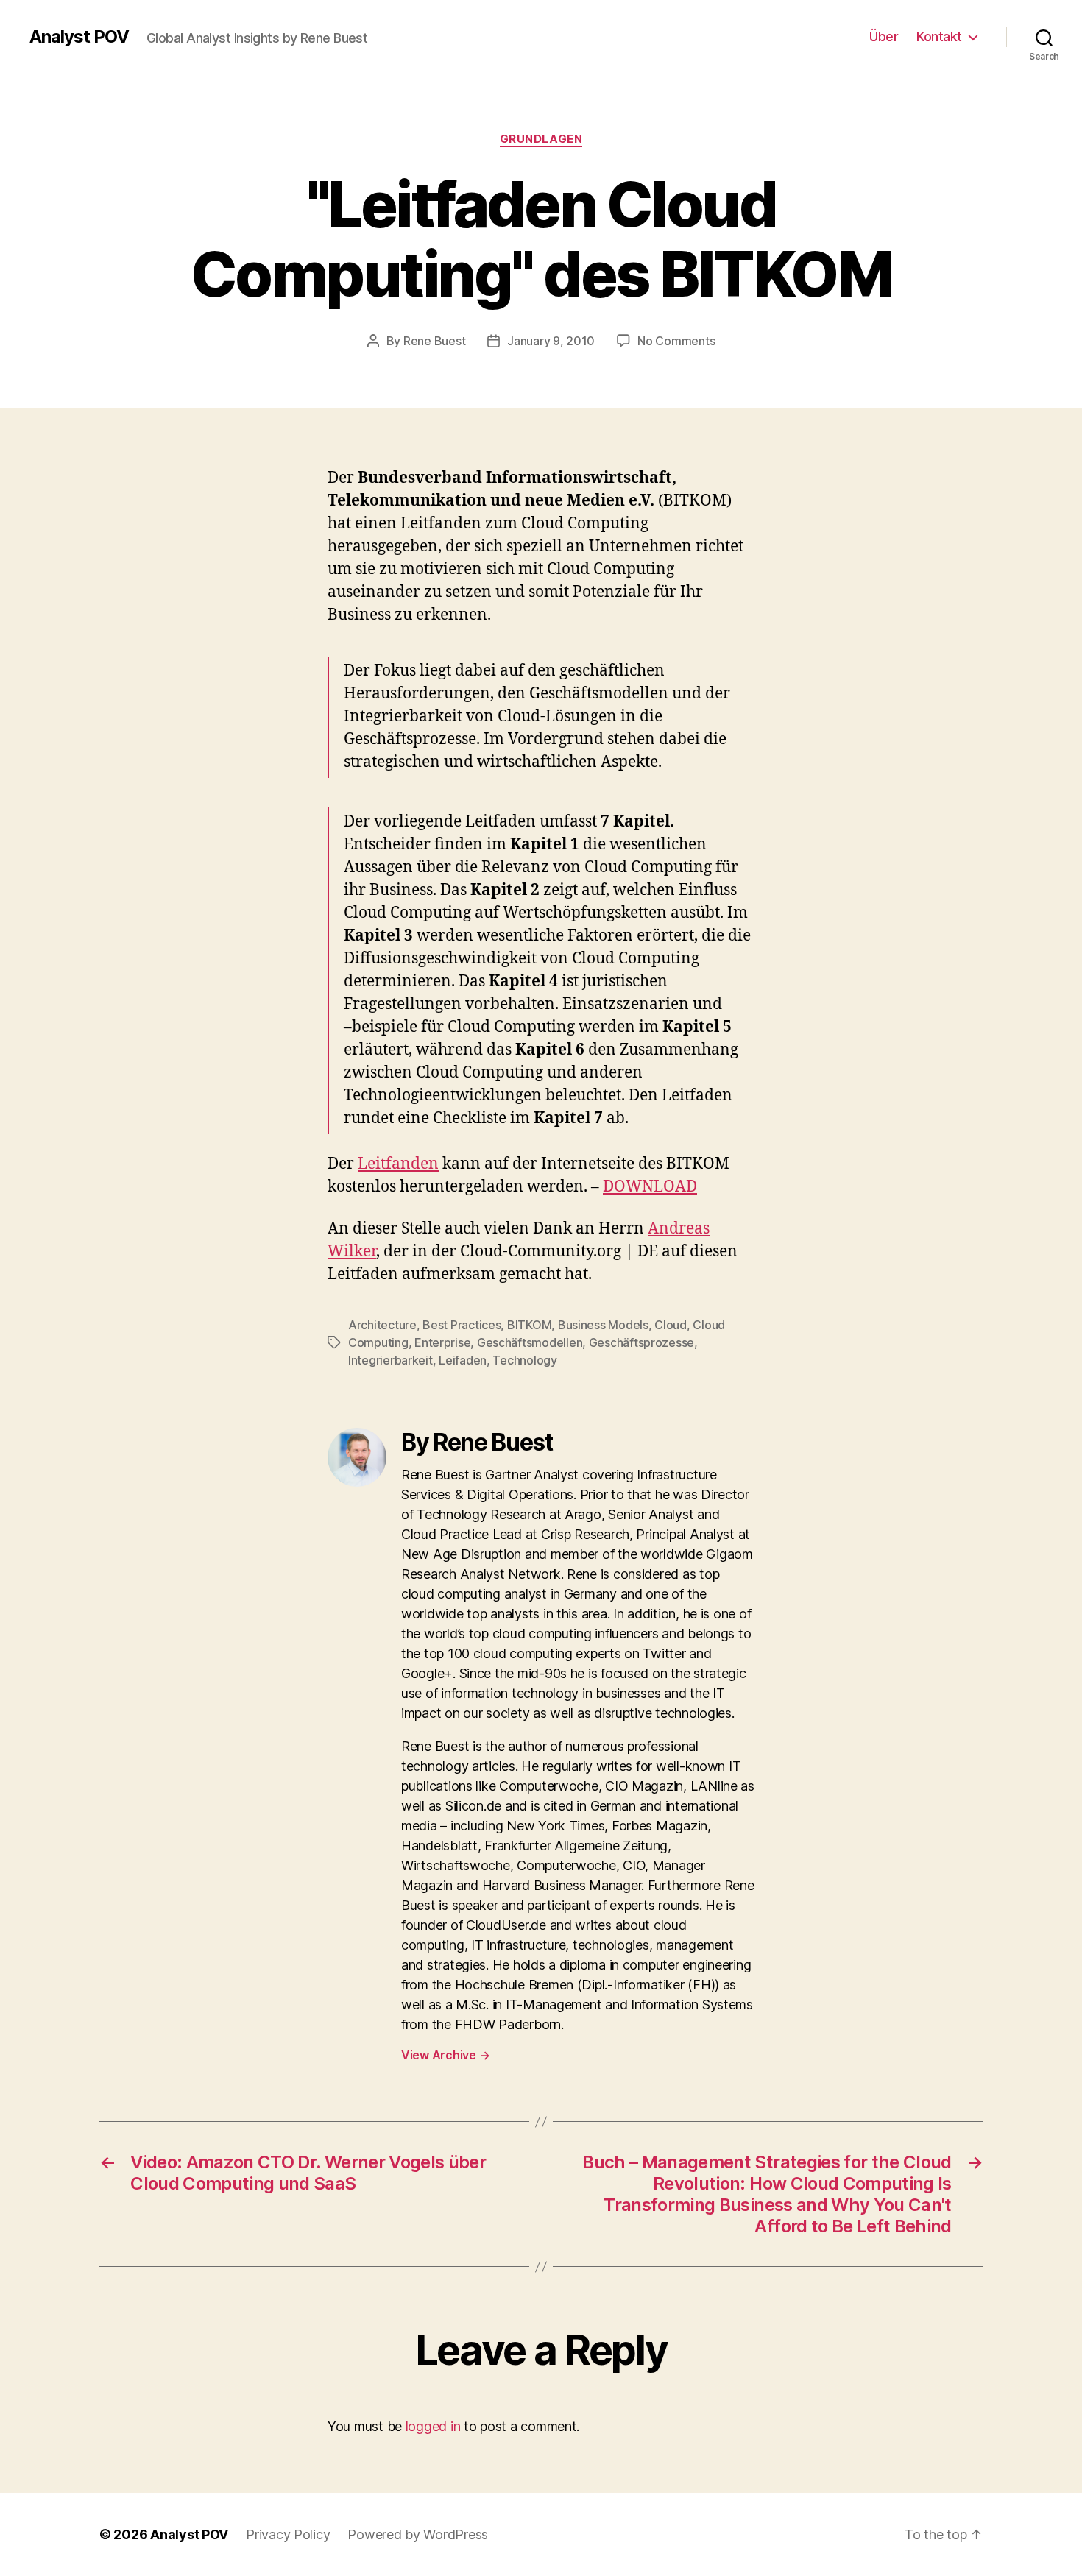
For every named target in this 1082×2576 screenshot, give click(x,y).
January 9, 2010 (551, 341)
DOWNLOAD (650, 1187)
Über (884, 36)
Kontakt (939, 36)
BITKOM (529, 1325)
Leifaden (463, 1360)
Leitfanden (398, 1164)
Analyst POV (79, 37)
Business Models (603, 1325)
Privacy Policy (288, 2534)
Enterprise (442, 1342)
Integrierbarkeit (390, 1360)
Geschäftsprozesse (641, 1342)
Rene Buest (434, 341)
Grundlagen (541, 139)
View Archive (445, 2055)
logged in (433, 2426)
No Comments (676, 341)
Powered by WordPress (418, 2534)
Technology (524, 1360)
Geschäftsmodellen (530, 1342)
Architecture (382, 1325)
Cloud (671, 1325)
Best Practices (462, 1325)
